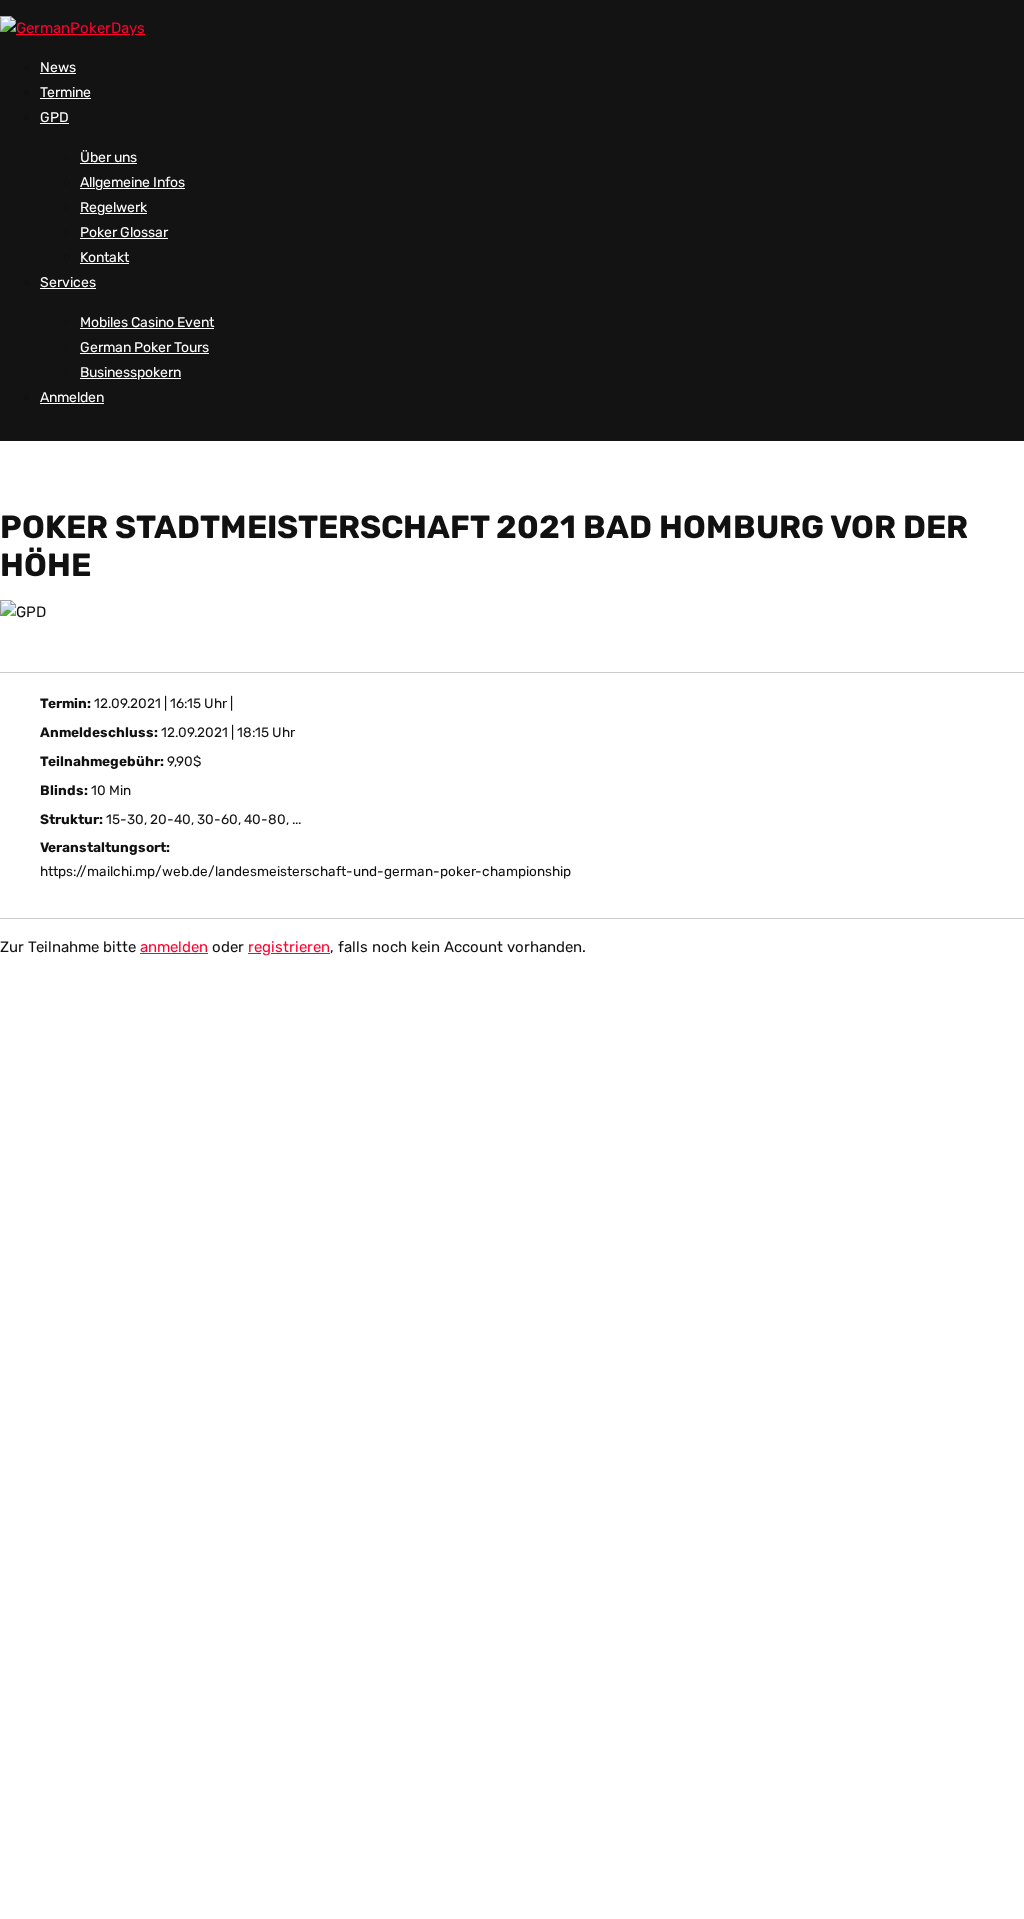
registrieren (289, 947)
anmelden (174, 947)
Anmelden (72, 397)
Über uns (108, 157)
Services (68, 282)
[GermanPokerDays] (72, 28)
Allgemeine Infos (132, 182)
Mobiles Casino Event (147, 322)
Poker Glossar (124, 232)
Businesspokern (130, 372)
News (58, 67)
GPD (54, 117)
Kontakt (104, 257)
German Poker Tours (144, 347)
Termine (65, 92)
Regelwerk (113, 207)
